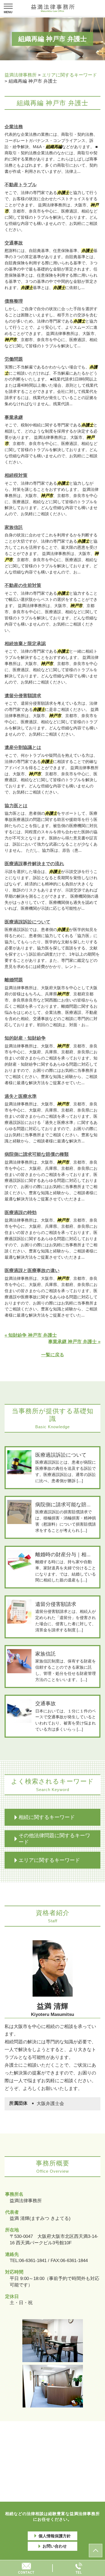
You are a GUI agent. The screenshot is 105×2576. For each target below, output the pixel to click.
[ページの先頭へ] (96, 2551)
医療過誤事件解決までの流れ (34, 864)
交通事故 (14, 243)
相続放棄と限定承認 (25, 644)
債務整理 (14, 301)
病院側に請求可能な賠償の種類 (37, 1154)
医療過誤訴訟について (27, 922)
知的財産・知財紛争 (25, 1038)
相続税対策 (16, 475)
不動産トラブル (21, 185)
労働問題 (14, 359)
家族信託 (14, 527)
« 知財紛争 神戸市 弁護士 (31, 1335)
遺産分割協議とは (23, 748)
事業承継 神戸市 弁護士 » (74, 1342)
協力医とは (16, 806)
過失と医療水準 (21, 1096)
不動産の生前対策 (23, 585)
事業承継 (14, 417)
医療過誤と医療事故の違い (32, 1271)
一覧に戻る (53, 1355)
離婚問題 (14, 980)
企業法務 (14, 127)
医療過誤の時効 (21, 1213)
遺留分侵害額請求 (23, 696)
